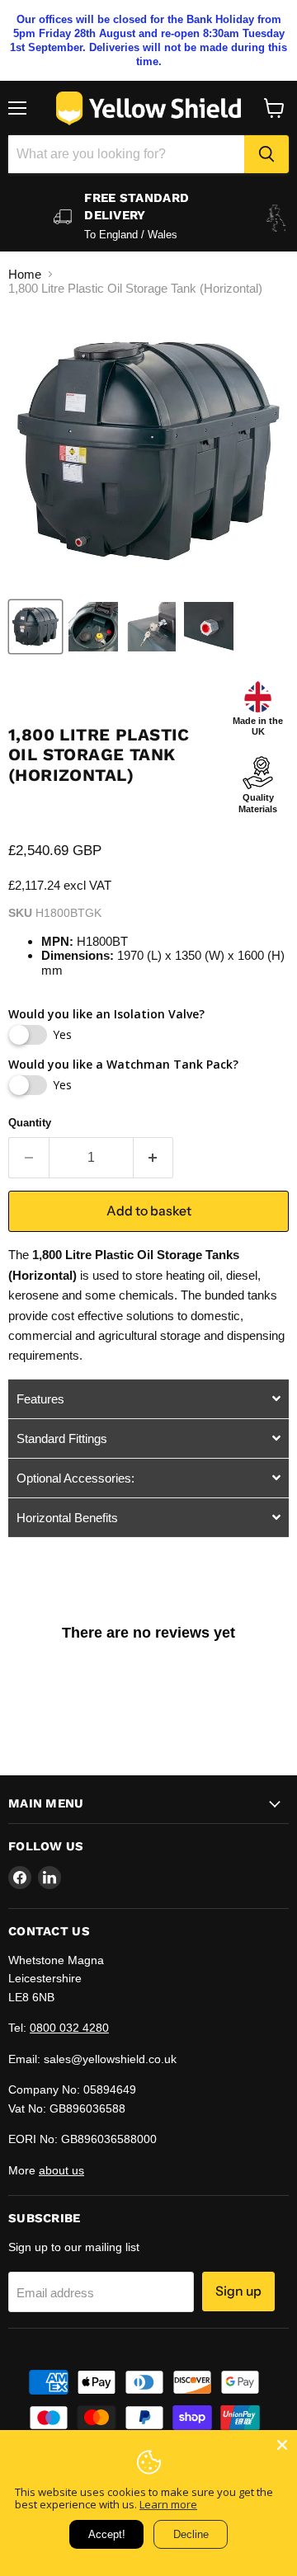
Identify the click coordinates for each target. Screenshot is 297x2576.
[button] (148, 1398)
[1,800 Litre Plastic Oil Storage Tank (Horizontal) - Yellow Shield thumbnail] (35, 627)
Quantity (30, 1123)
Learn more (168, 2504)
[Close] (282, 2445)
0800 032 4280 (69, 2028)
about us (61, 2170)
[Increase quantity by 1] (154, 1158)
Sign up (238, 2291)
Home (25, 274)
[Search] (266, 154)
